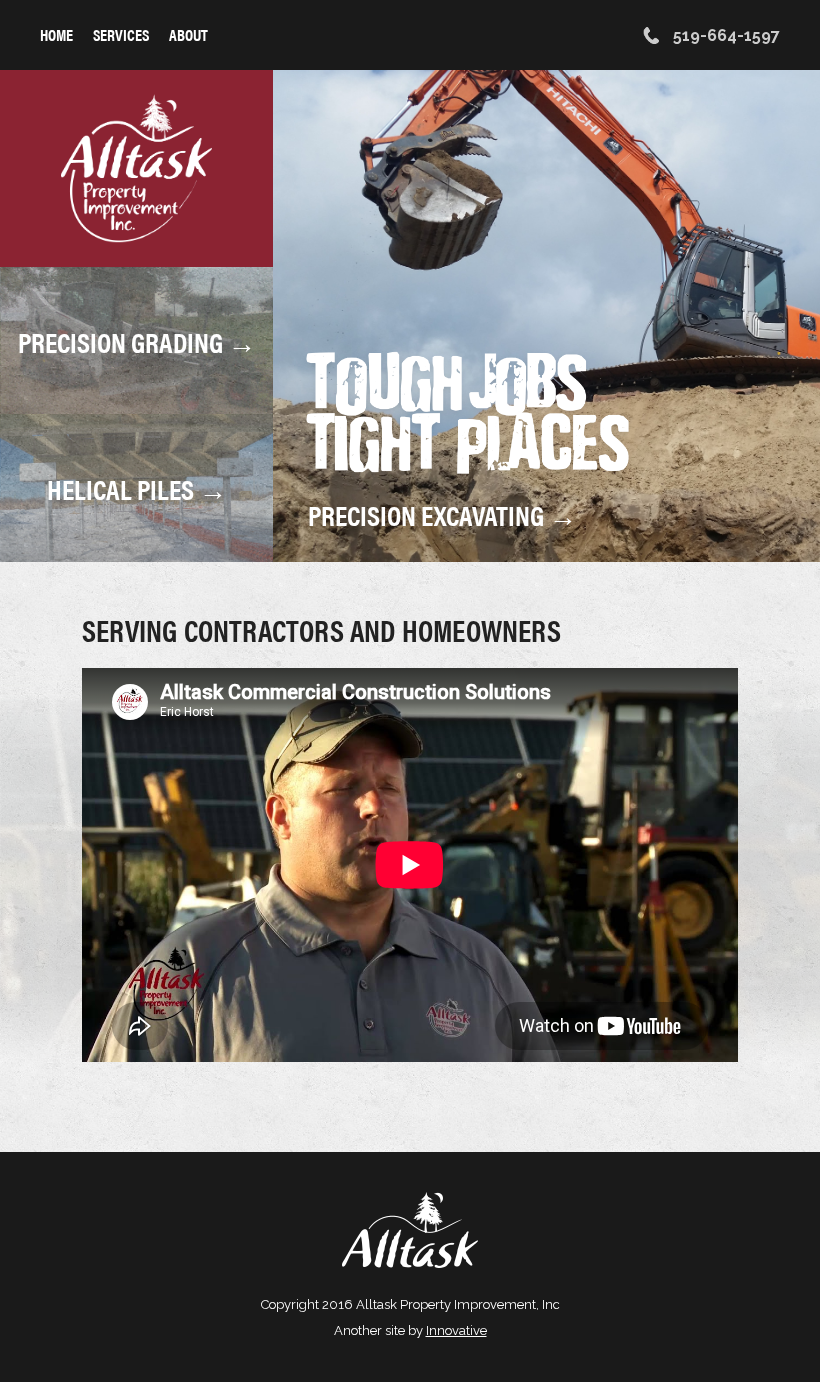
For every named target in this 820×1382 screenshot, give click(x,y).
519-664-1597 (724, 35)
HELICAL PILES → (137, 488)
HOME (56, 34)
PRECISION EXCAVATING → (442, 514)
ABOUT (188, 34)
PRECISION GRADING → (137, 340)
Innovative (456, 1330)
